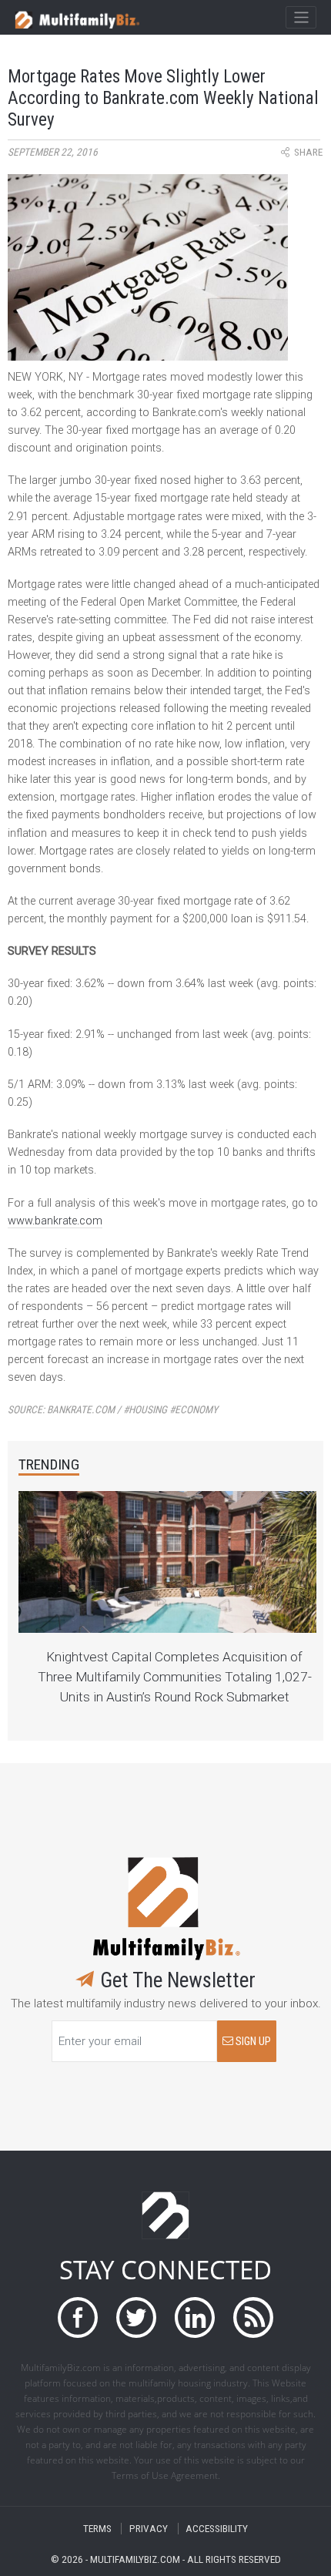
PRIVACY (149, 2529)
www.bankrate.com (55, 1221)
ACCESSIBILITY (217, 2529)
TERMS (97, 2529)
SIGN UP (252, 2042)
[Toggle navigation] (301, 18)
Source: (113, 1410)
